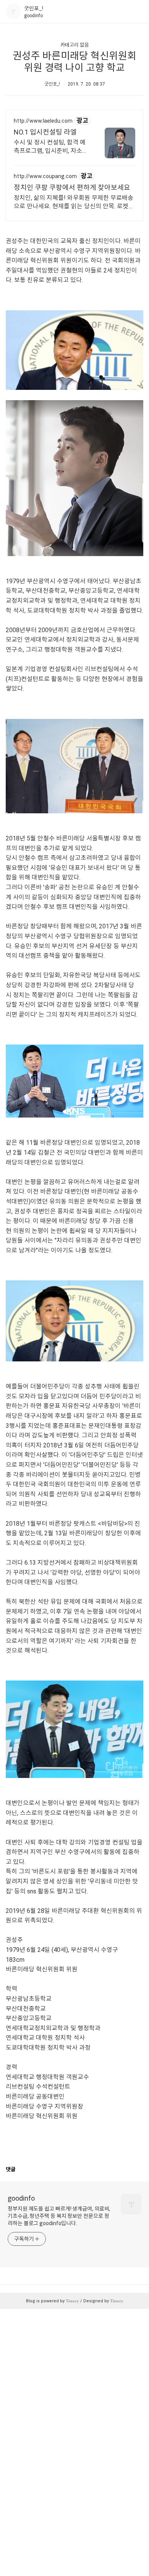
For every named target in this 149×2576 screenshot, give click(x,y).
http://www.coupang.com (45, 176)
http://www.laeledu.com (43, 121)
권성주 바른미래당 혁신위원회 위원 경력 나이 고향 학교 (74, 62)
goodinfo (21, 2198)
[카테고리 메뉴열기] (136, 12)
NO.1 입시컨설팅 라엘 (45, 132)
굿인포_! (34, 8)
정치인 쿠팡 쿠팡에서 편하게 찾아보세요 (72, 187)
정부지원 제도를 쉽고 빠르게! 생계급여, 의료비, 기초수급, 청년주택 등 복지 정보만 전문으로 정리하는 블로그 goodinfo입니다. (59, 2216)
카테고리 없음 (75, 45)
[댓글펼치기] (18, 2169)
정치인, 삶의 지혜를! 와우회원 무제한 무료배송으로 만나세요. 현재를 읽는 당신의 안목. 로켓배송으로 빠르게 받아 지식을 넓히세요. (74, 202)
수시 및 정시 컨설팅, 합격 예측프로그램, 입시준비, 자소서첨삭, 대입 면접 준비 (51, 147)
